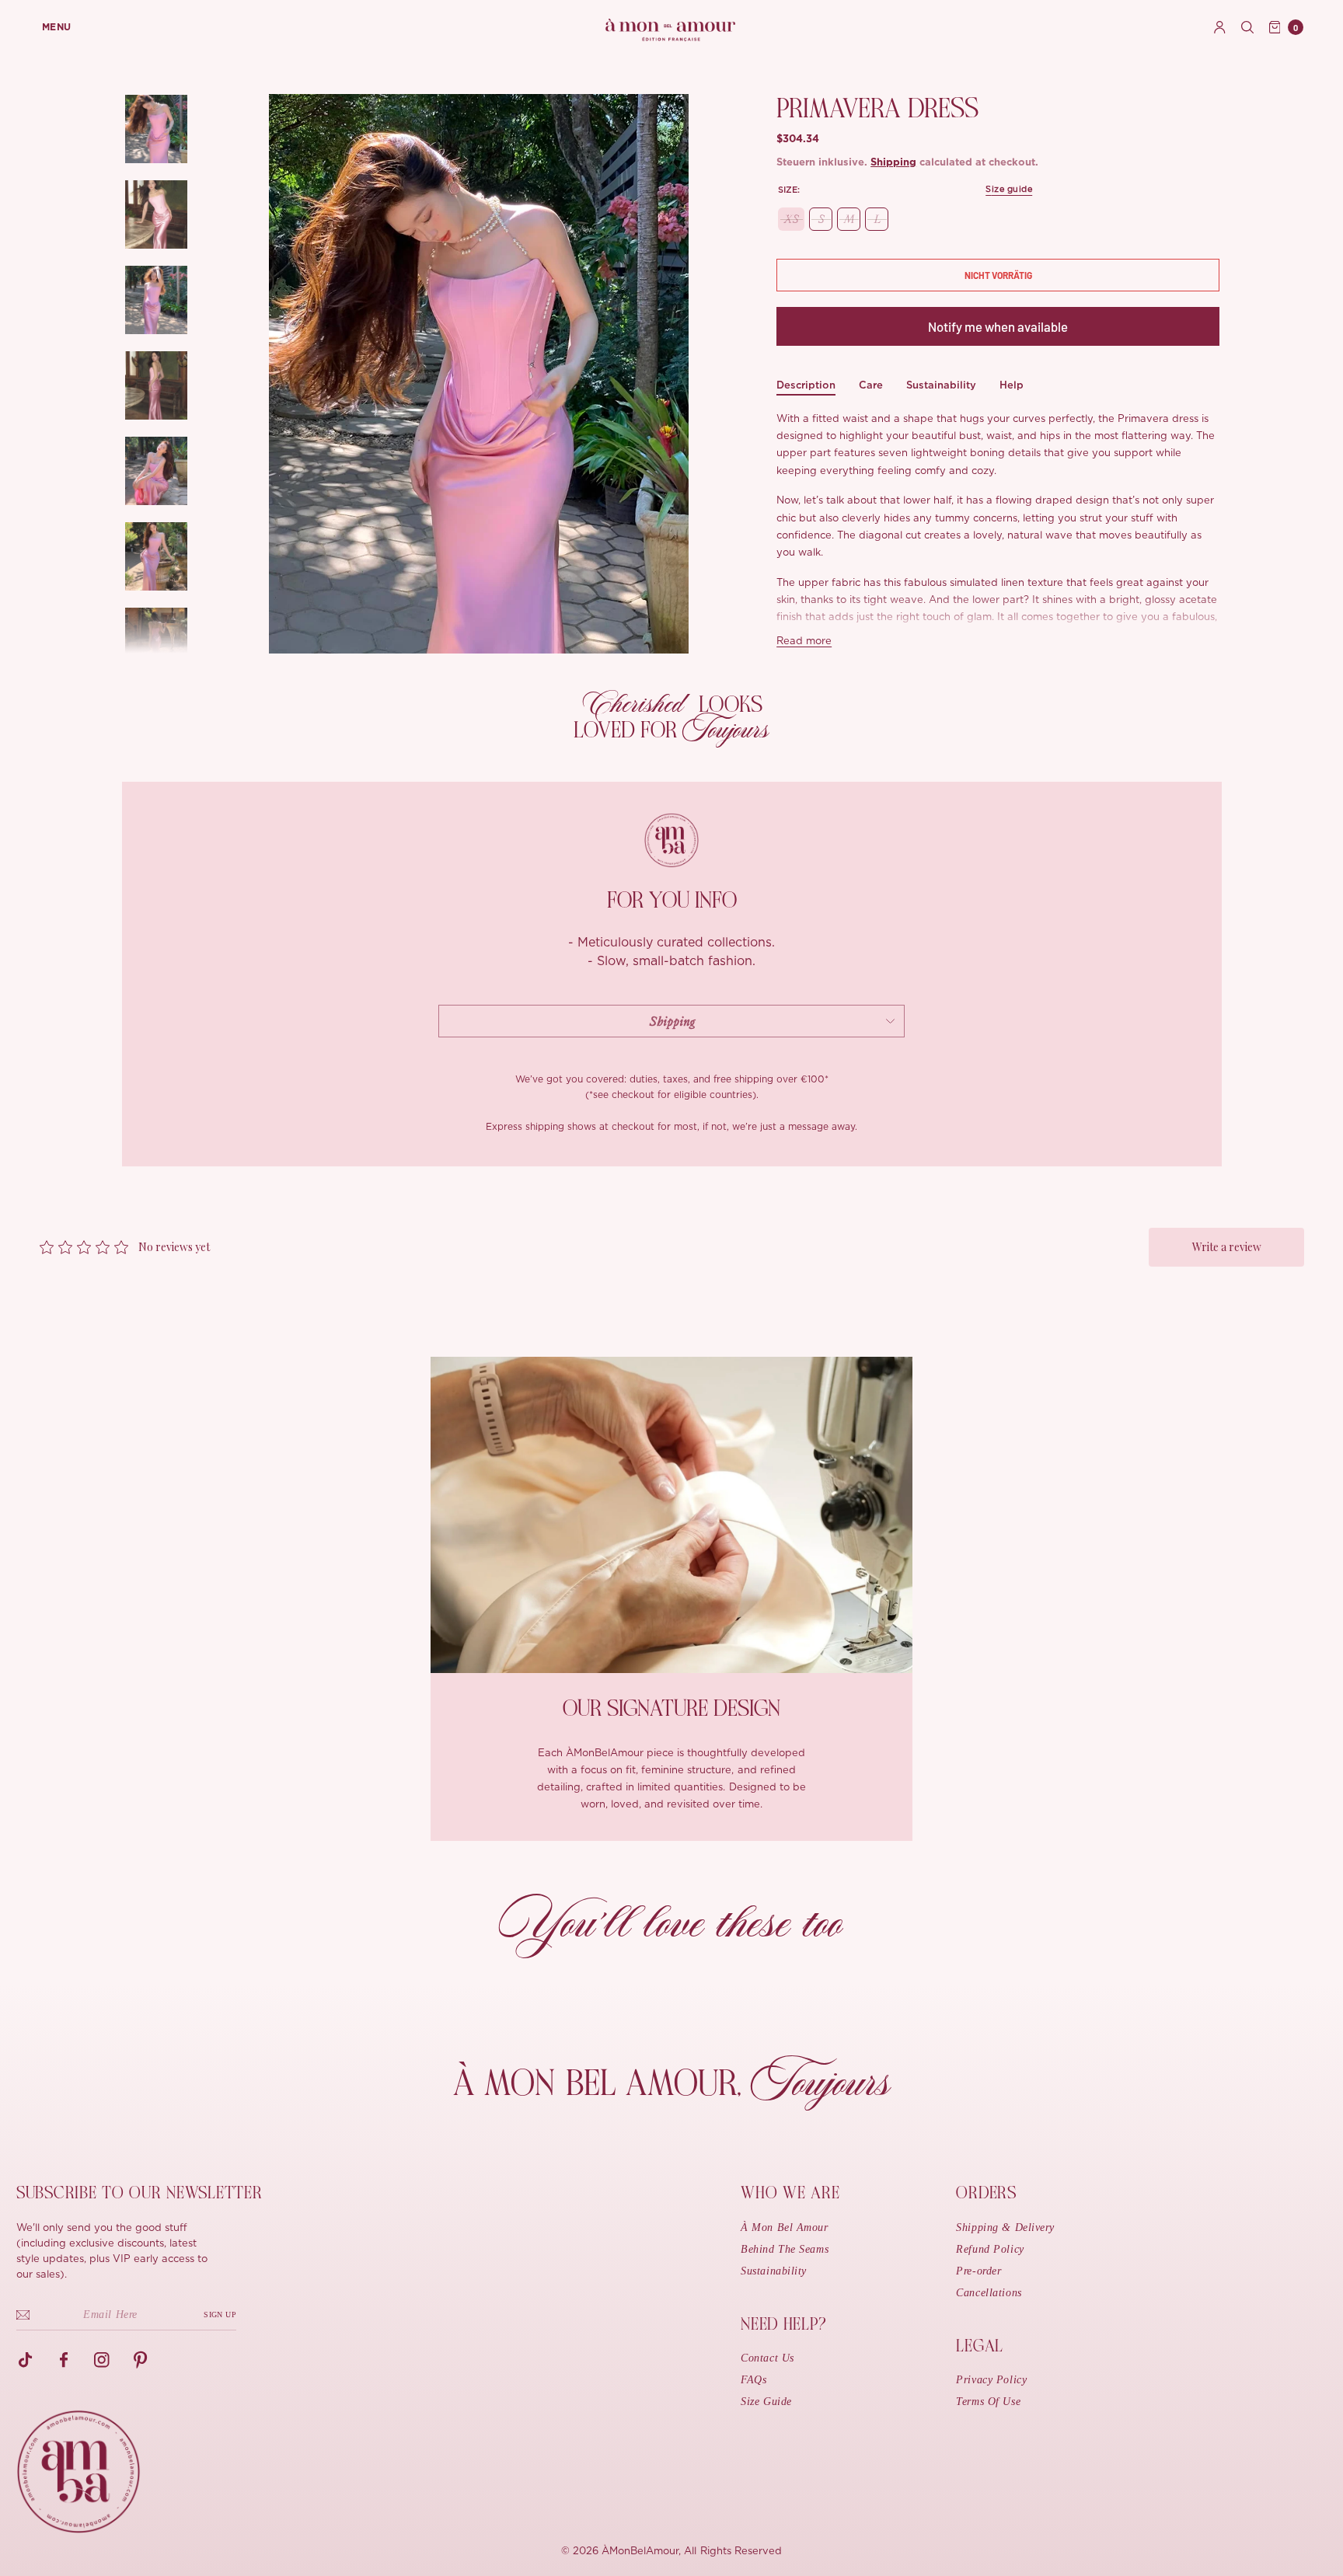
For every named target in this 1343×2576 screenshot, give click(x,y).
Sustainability (941, 385)
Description (806, 385)
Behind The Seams (785, 2249)
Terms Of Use (988, 2402)
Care (871, 385)
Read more (804, 641)
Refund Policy (990, 2249)
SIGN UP (220, 2315)
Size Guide (766, 2402)
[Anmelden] (1220, 27)
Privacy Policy (991, 2380)
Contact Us (767, 2358)
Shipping (893, 163)
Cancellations (989, 2293)
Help (1012, 385)
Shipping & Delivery (1005, 2227)
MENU (57, 27)
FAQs (753, 2380)
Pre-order (978, 2271)
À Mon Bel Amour (784, 2227)
